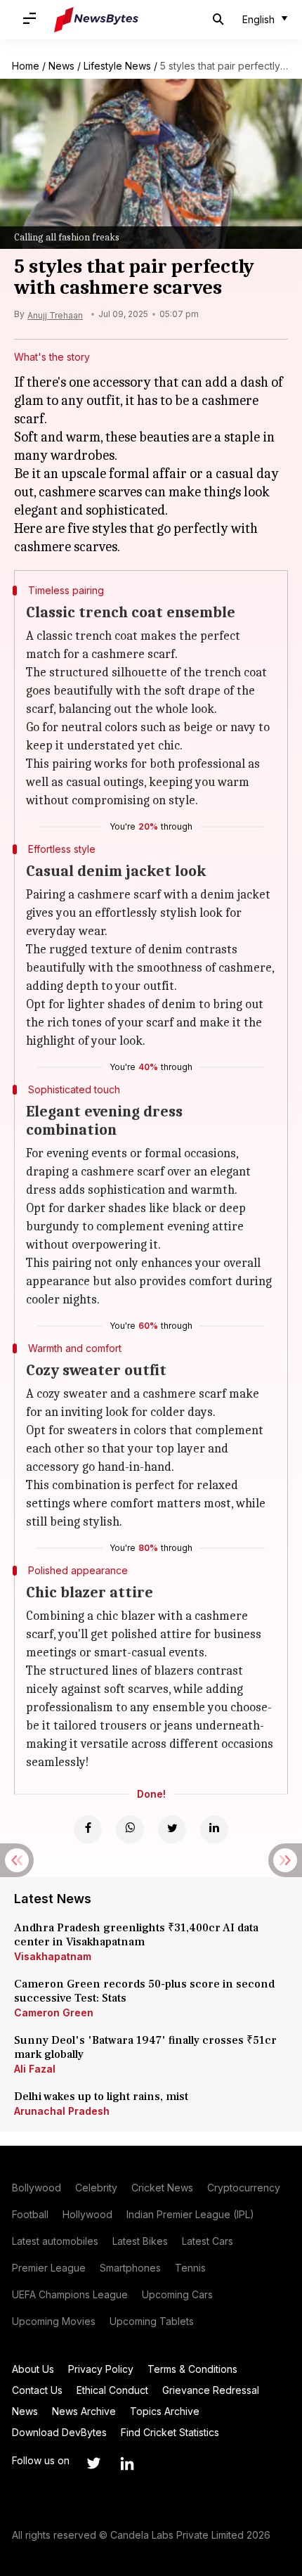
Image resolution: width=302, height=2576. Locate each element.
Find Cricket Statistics (170, 2432)
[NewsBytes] (96, 20)
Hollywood (87, 2214)
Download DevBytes (59, 2432)
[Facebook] (88, 1829)
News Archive (84, 2411)
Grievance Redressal (211, 2390)
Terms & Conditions (192, 2369)
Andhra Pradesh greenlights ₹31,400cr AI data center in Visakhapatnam (136, 1935)
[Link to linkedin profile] (127, 2464)
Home (26, 66)
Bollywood (37, 2188)
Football (30, 2214)
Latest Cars (208, 2241)
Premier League (49, 2268)
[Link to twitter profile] (93, 2464)
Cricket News (162, 2188)
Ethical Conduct (112, 2390)
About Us (33, 2369)
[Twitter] (172, 1829)
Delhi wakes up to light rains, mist (101, 2097)
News (61, 66)
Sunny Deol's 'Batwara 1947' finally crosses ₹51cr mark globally (145, 2047)
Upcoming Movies (54, 2321)
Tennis (190, 2268)
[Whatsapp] (130, 1829)
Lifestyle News (117, 66)
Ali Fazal (35, 2069)
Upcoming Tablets (152, 2321)
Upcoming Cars (177, 2294)
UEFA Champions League (70, 2294)
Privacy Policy (101, 2369)
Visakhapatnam (53, 1956)
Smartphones (130, 2268)
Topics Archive (165, 2411)
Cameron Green (54, 2012)
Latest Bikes (140, 2241)
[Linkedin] (214, 1829)
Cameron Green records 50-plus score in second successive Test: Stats (144, 1991)
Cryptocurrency (244, 2188)
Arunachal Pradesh (62, 2111)
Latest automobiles (55, 2241)
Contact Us (37, 2390)
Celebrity (96, 2188)
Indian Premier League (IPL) (190, 2214)
